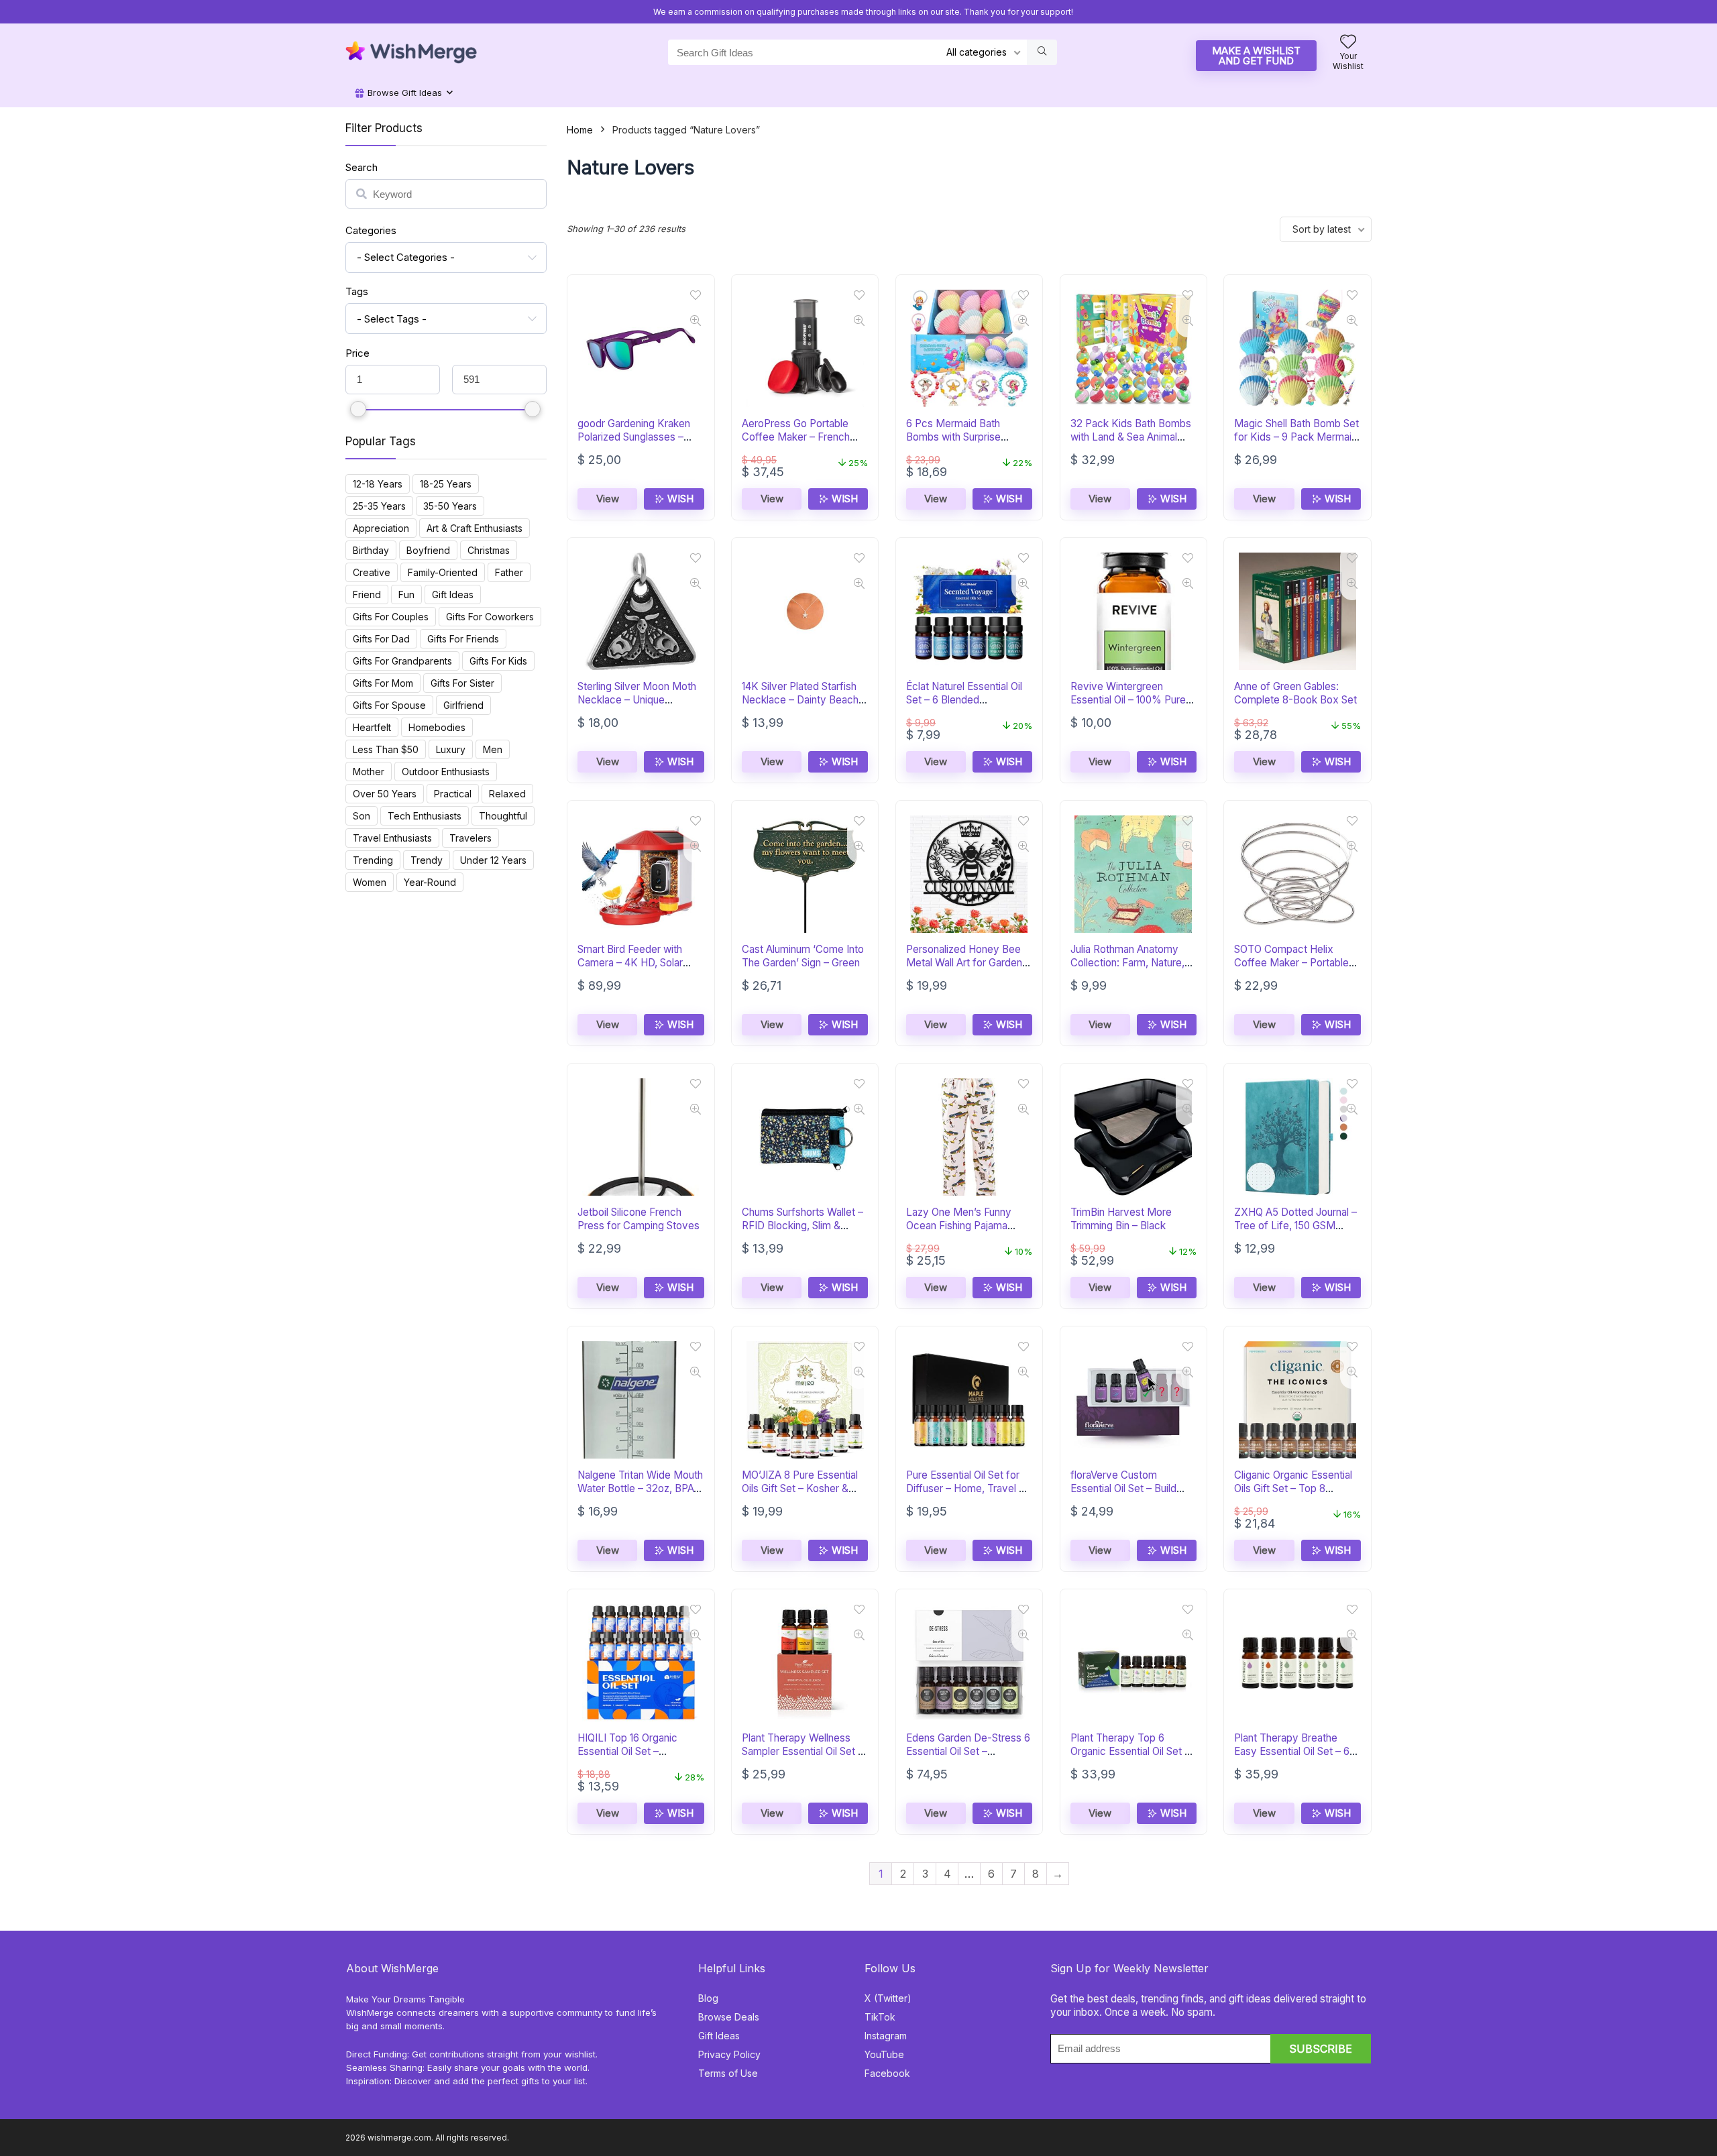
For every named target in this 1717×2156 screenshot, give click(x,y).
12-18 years (378, 484)
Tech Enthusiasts (425, 816)
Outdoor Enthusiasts (446, 772)
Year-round (430, 882)
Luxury (451, 749)
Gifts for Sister (462, 683)
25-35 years (379, 506)
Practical (453, 794)
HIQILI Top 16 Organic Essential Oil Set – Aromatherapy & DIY (627, 1751)
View (608, 499)
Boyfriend (428, 550)
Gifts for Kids (498, 661)
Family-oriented (443, 572)
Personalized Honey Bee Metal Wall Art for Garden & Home (969, 963)
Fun (406, 594)
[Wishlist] (1348, 43)
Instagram (886, 2036)
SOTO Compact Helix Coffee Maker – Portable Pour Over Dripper (1291, 963)
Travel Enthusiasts (392, 838)
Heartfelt (372, 727)
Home (580, 130)
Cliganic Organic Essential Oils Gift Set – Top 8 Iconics (1293, 1488)
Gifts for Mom (383, 683)
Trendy (427, 860)
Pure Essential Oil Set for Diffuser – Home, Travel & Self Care (966, 1488)
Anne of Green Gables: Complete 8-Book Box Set (1295, 693)
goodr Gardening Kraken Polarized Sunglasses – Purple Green (634, 437)
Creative (372, 572)
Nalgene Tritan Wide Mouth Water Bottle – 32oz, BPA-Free (640, 1488)
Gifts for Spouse (389, 705)
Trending (373, 860)
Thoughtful (503, 816)
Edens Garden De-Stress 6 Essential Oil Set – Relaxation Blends (968, 1751)
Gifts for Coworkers (490, 617)
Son (362, 816)
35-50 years (450, 506)
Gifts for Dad (381, 639)
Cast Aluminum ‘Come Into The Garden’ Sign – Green (803, 956)
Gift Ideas (453, 594)
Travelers (470, 838)
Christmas (489, 550)
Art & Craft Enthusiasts (475, 528)
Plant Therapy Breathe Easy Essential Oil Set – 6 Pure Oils (1292, 1751)
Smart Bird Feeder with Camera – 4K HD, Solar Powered (630, 963)
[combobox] (446, 258)
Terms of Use (728, 2073)
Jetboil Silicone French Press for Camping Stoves (639, 1219)
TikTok (880, 2017)
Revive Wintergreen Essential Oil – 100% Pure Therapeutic (1128, 700)
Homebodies (437, 727)
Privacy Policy (729, 2054)
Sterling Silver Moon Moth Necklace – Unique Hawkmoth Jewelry (637, 700)
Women (370, 882)
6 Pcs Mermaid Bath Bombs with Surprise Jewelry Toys (953, 437)
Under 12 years (493, 860)
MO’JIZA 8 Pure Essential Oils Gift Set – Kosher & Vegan (800, 1488)
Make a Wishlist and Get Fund (1256, 56)
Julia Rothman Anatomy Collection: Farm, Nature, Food (1127, 963)
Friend (367, 594)
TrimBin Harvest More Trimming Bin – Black (1121, 1219)
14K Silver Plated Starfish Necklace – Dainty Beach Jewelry (800, 700)
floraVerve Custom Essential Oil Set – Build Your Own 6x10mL (1123, 1488)
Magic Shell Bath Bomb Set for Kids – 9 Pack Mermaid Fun (1296, 437)
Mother (369, 772)
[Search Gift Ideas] (1042, 52)
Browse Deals (729, 2017)
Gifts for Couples (391, 617)
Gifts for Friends (463, 639)
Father (509, 572)
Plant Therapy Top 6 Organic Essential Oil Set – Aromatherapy (1130, 1751)
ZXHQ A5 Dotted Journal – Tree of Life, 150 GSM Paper (1295, 1226)
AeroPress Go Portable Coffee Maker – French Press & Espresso (796, 437)
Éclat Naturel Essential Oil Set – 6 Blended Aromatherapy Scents (964, 700)
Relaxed (507, 794)
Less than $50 (386, 749)
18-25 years (446, 484)
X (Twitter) (888, 1998)
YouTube (884, 2054)
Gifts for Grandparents (402, 661)
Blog (708, 1998)
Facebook (887, 2073)
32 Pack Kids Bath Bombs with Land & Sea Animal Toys (1131, 437)
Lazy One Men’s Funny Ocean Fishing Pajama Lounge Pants (959, 1226)
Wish (679, 499)
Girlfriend (463, 705)
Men (493, 749)
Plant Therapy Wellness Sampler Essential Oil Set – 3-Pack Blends (802, 1751)
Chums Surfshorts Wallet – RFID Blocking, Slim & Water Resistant (802, 1226)
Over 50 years (385, 794)
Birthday (371, 550)
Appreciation (381, 528)
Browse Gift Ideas (403, 93)
